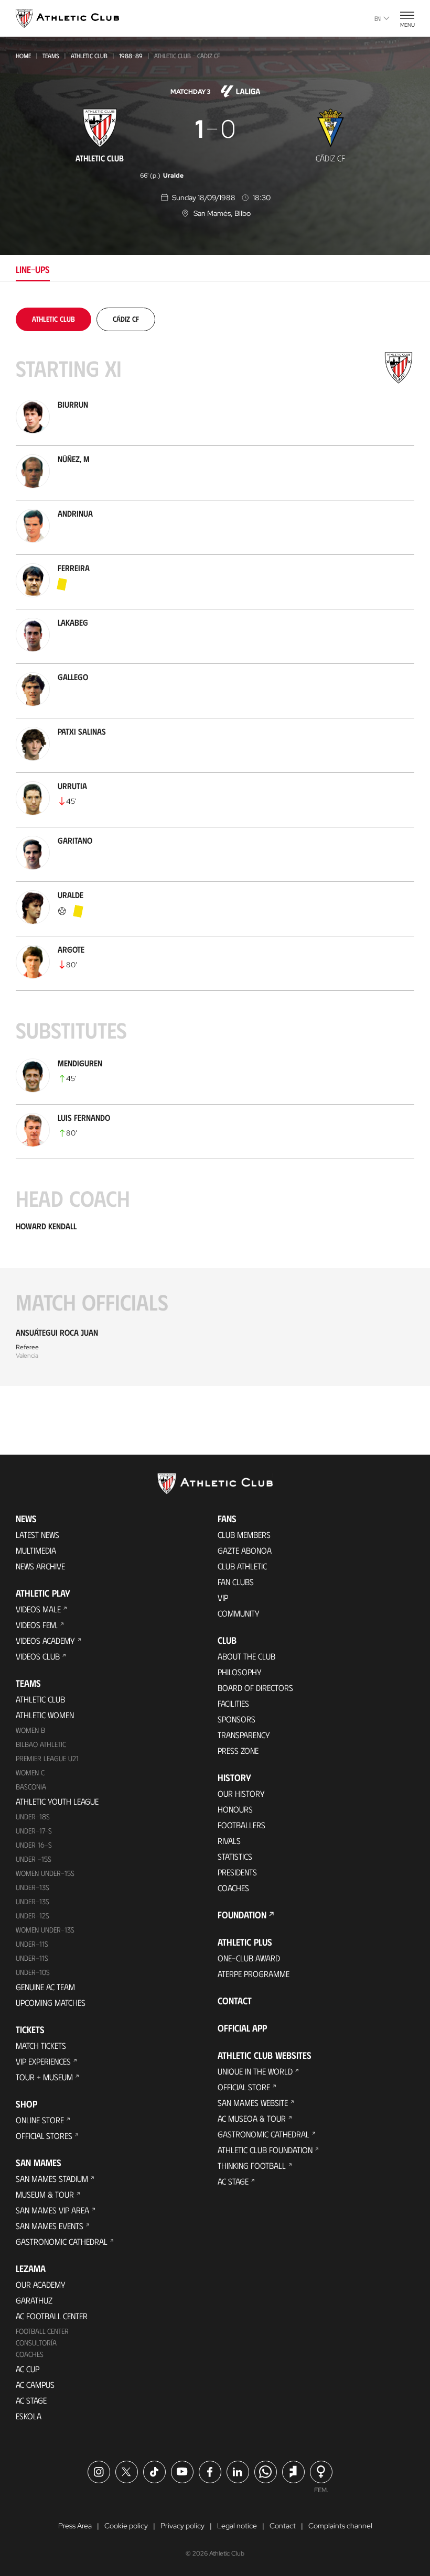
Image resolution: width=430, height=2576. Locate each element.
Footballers (241, 1825)
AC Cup (28, 2369)
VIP (223, 1597)
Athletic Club (89, 56)
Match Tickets (41, 2045)
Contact (235, 2001)
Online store (40, 2120)
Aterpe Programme (254, 1974)
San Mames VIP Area (52, 2210)
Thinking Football (252, 2165)
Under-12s (33, 1915)
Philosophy (240, 1672)
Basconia (31, 1787)
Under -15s (34, 1859)
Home (23, 56)
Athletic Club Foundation (265, 2150)
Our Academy (41, 2284)
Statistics (235, 1856)
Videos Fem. (37, 1625)
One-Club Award (249, 1958)
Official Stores (44, 2136)
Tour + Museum (44, 2077)
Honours (235, 1809)
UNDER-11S (32, 1944)
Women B (30, 1730)
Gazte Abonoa (245, 1550)
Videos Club (38, 1656)
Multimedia (36, 1550)
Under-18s (33, 1816)
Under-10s (33, 1972)
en (378, 18)
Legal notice (237, 2526)
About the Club (246, 1656)
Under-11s (32, 1958)
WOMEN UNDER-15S (45, 1873)
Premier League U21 (47, 1758)
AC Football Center (52, 2316)
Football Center (42, 2331)
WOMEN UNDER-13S (45, 1930)
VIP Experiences (43, 2061)
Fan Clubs (236, 1582)
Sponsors (236, 1719)
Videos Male (38, 1609)
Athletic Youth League (57, 1801)
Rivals (229, 1841)
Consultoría (36, 2343)
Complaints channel (340, 2526)
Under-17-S (34, 1831)
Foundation (242, 1915)
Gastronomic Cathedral (62, 2241)
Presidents (237, 1872)
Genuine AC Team (45, 1987)
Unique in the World (255, 2071)
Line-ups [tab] (33, 269)
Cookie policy (126, 2526)
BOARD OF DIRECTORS (255, 1688)
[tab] (53, 319)
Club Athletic (242, 1566)
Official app (242, 2028)
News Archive (40, 1566)
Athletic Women (45, 1715)
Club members (244, 1535)
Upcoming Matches (51, 2002)
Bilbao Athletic (41, 1744)
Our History (241, 1793)
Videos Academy (45, 1640)
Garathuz (34, 2300)
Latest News (37, 1535)
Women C (30, 1772)
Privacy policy (182, 2526)
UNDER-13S (33, 1901)
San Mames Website (253, 2103)
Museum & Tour (45, 2194)
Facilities (233, 1703)
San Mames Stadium (52, 2179)
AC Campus (35, 2384)
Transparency (244, 1735)
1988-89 (131, 56)
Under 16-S (34, 1845)
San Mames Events (50, 2226)
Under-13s (33, 1887)
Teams (51, 56)
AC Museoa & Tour (252, 2118)
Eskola (29, 2416)
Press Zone (238, 1750)
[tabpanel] (215, 847)
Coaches (30, 2354)
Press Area (75, 2526)
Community (239, 1613)
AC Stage (31, 2400)
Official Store (244, 2087)
